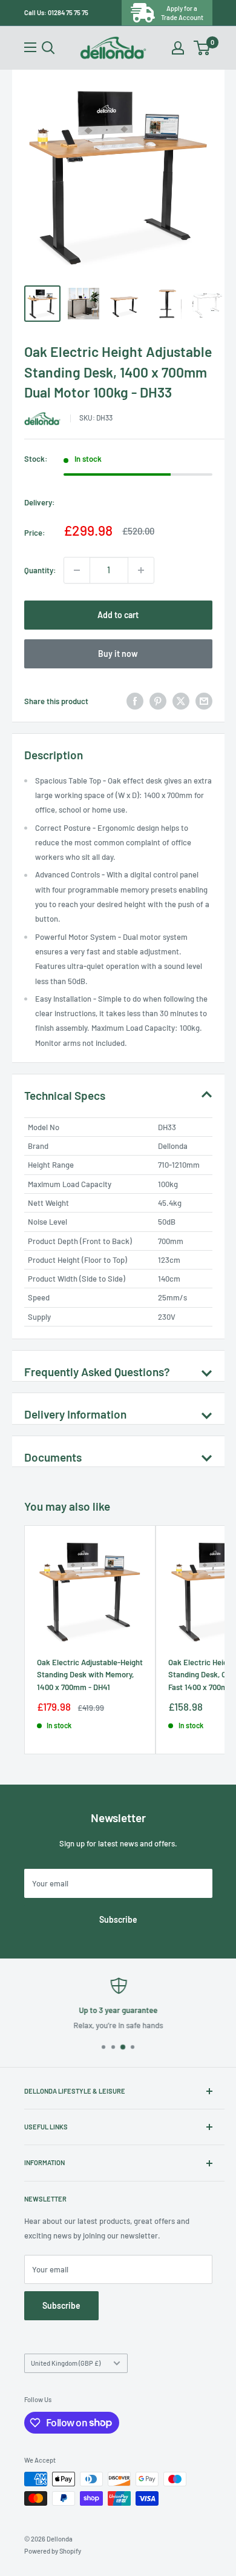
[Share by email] (204, 701)
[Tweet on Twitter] (181, 701)
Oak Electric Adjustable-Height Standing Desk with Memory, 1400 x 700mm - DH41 (90, 1674)
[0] (202, 48)
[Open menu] (30, 47)
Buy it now (118, 654)
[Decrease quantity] (77, 570)
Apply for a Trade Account (182, 13)
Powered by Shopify (53, 2551)
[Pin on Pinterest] (158, 701)
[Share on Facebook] (135, 701)
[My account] (178, 48)
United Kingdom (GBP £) (66, 2363)
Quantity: (40, 570)
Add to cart (118, 615)
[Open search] (48, 48)
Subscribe (118, 1919)
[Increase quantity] (141, 570)
